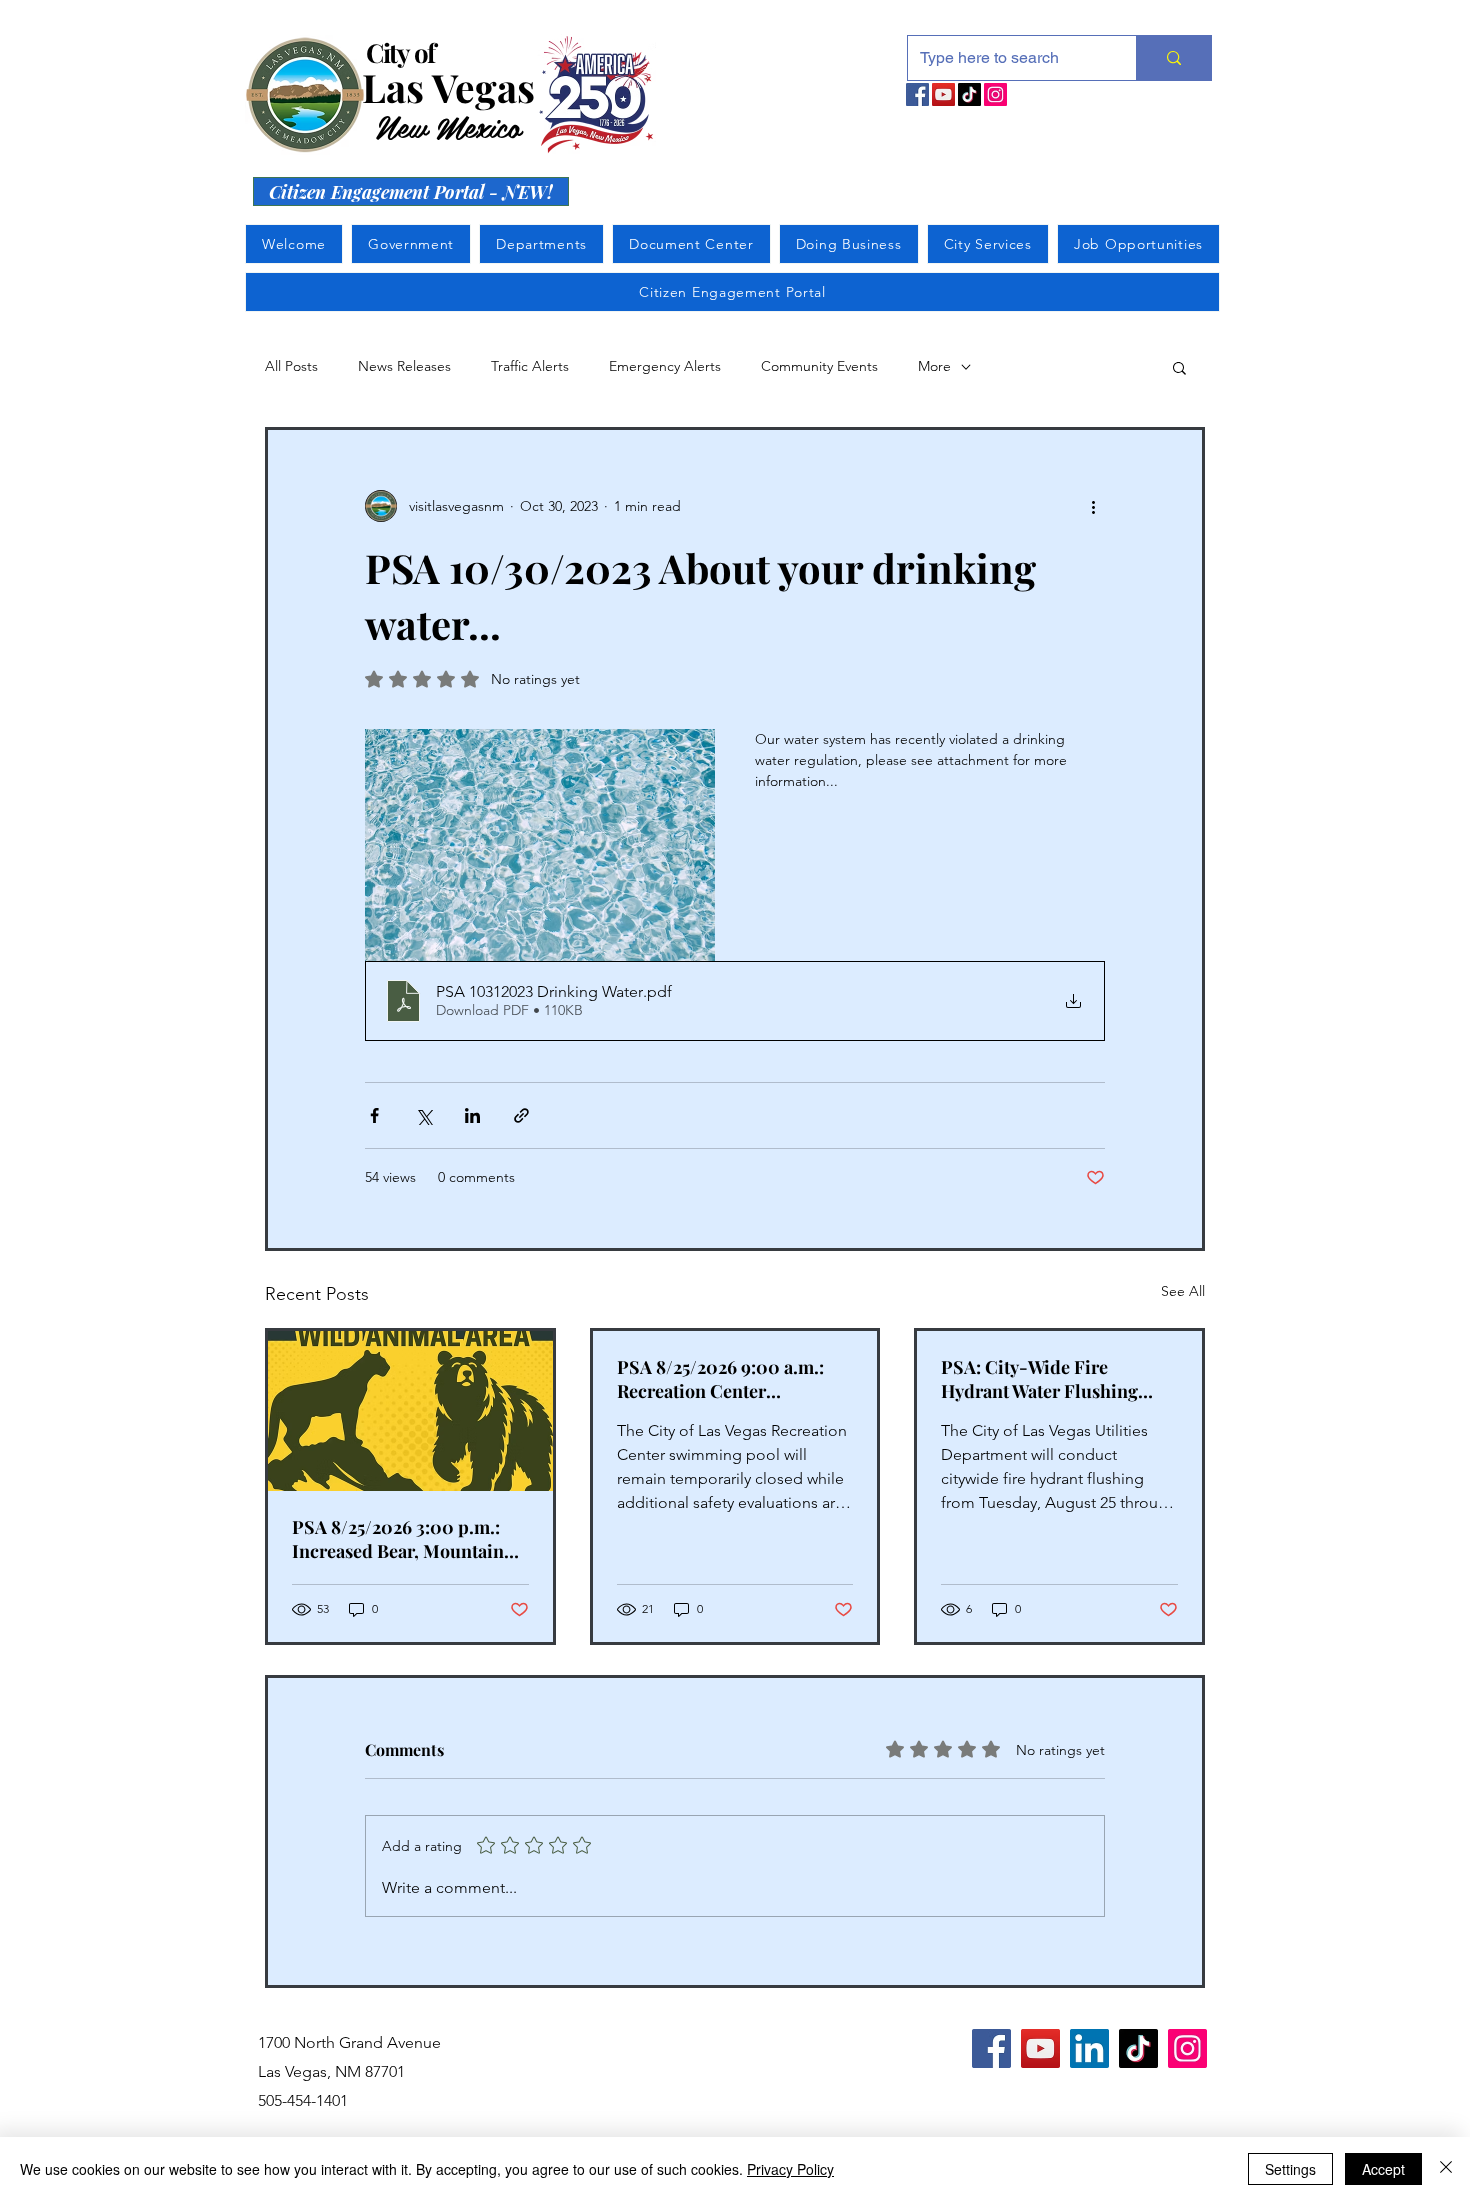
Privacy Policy (790, 2169)
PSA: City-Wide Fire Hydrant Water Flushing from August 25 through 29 (1048, 1379)
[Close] (1446, 2169)
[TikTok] (969, 94)
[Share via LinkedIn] (472, 1115)
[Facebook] (917, 94)
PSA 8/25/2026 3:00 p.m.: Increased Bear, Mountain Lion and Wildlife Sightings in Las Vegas (404, 1539)
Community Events (819, 366)
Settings (1290, 2169)
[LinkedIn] (1089, 2048)
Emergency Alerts (665, 366)
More (934, 366)
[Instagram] (995, 94)
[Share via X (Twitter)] (423, 1115)
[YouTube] (943, 94)
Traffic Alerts (530, 366)
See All (1183, 1291)
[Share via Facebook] (374, 1115)
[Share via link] (521, 1115)
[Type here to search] (1173, 58)
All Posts (291, 366)
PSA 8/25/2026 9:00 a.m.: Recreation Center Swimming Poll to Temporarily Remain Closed (732, 1379)
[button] (1179, 367)
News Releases (404, 366)
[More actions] (1093, 506)
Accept (1383, 2169)
